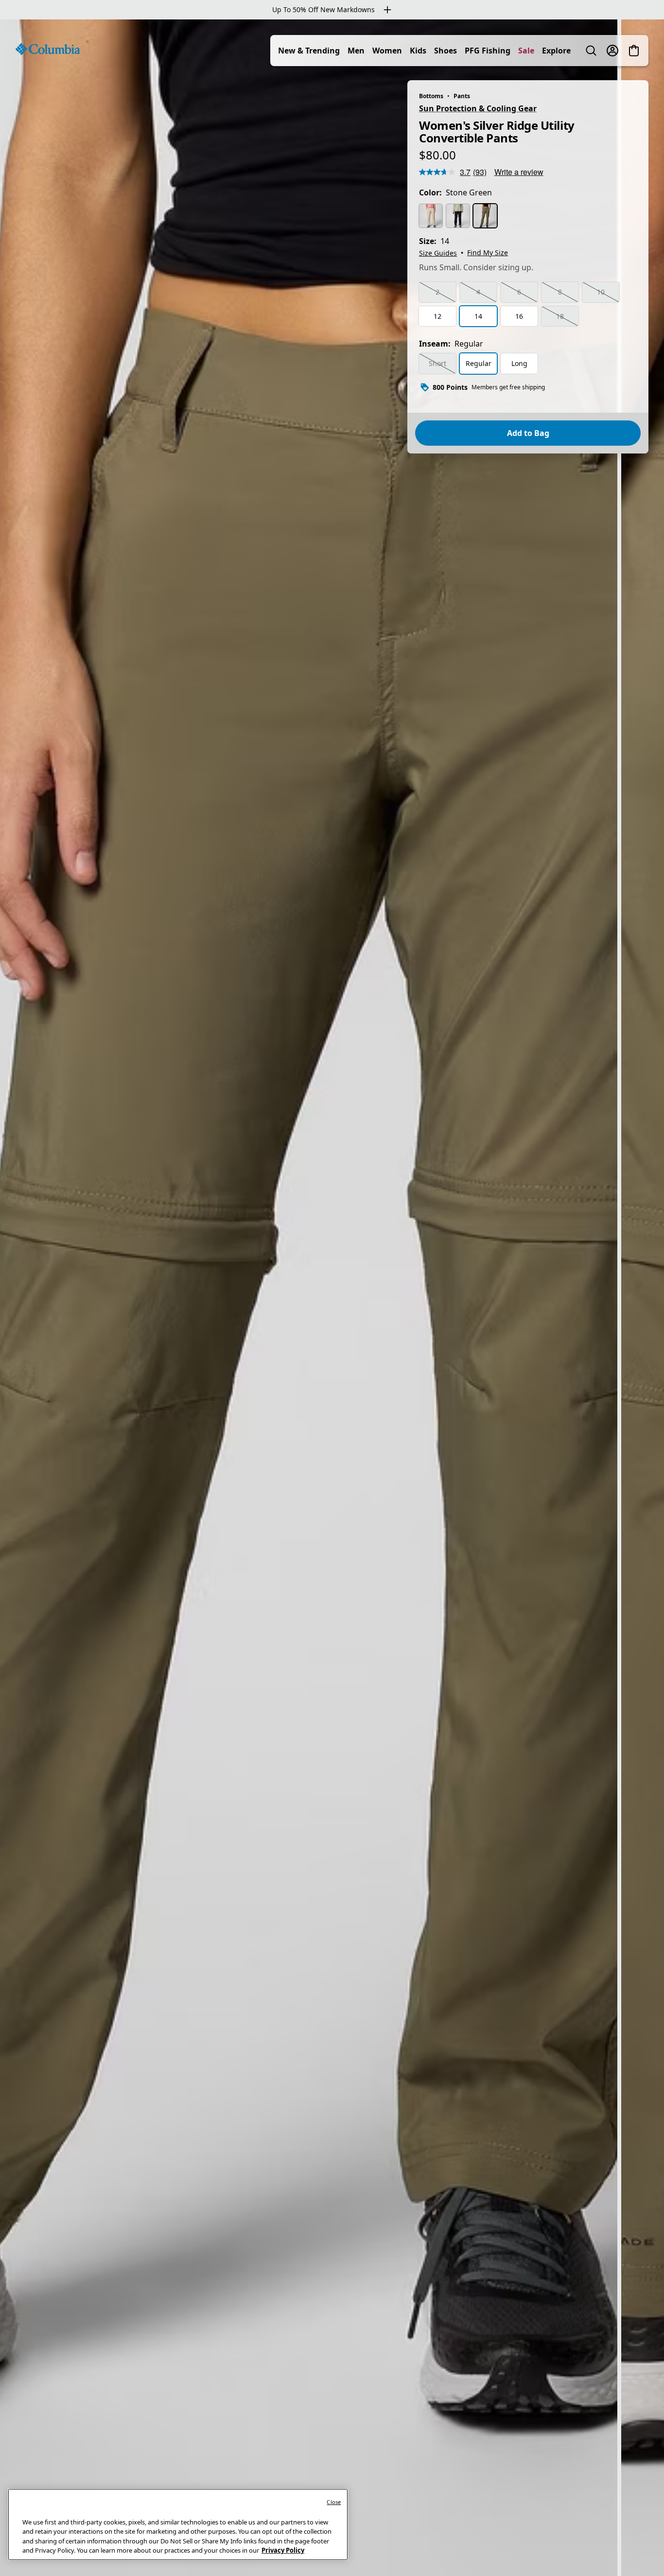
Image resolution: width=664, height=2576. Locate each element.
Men (356, 51)
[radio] (431, 216)
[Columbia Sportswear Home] (48, 49)
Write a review (519, 172)
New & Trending (309, 51)
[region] (332, 1298)
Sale (526, 51)
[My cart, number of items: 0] (634, 51)
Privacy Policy (283, 2550)
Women (387, 51)
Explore (556, 51)
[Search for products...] (591, 51)
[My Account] (612, 51)
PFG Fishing (488, 51)
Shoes (446, 51)
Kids (418, 51)
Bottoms (431, 96)
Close (334, 2502)
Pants (462, 96)
